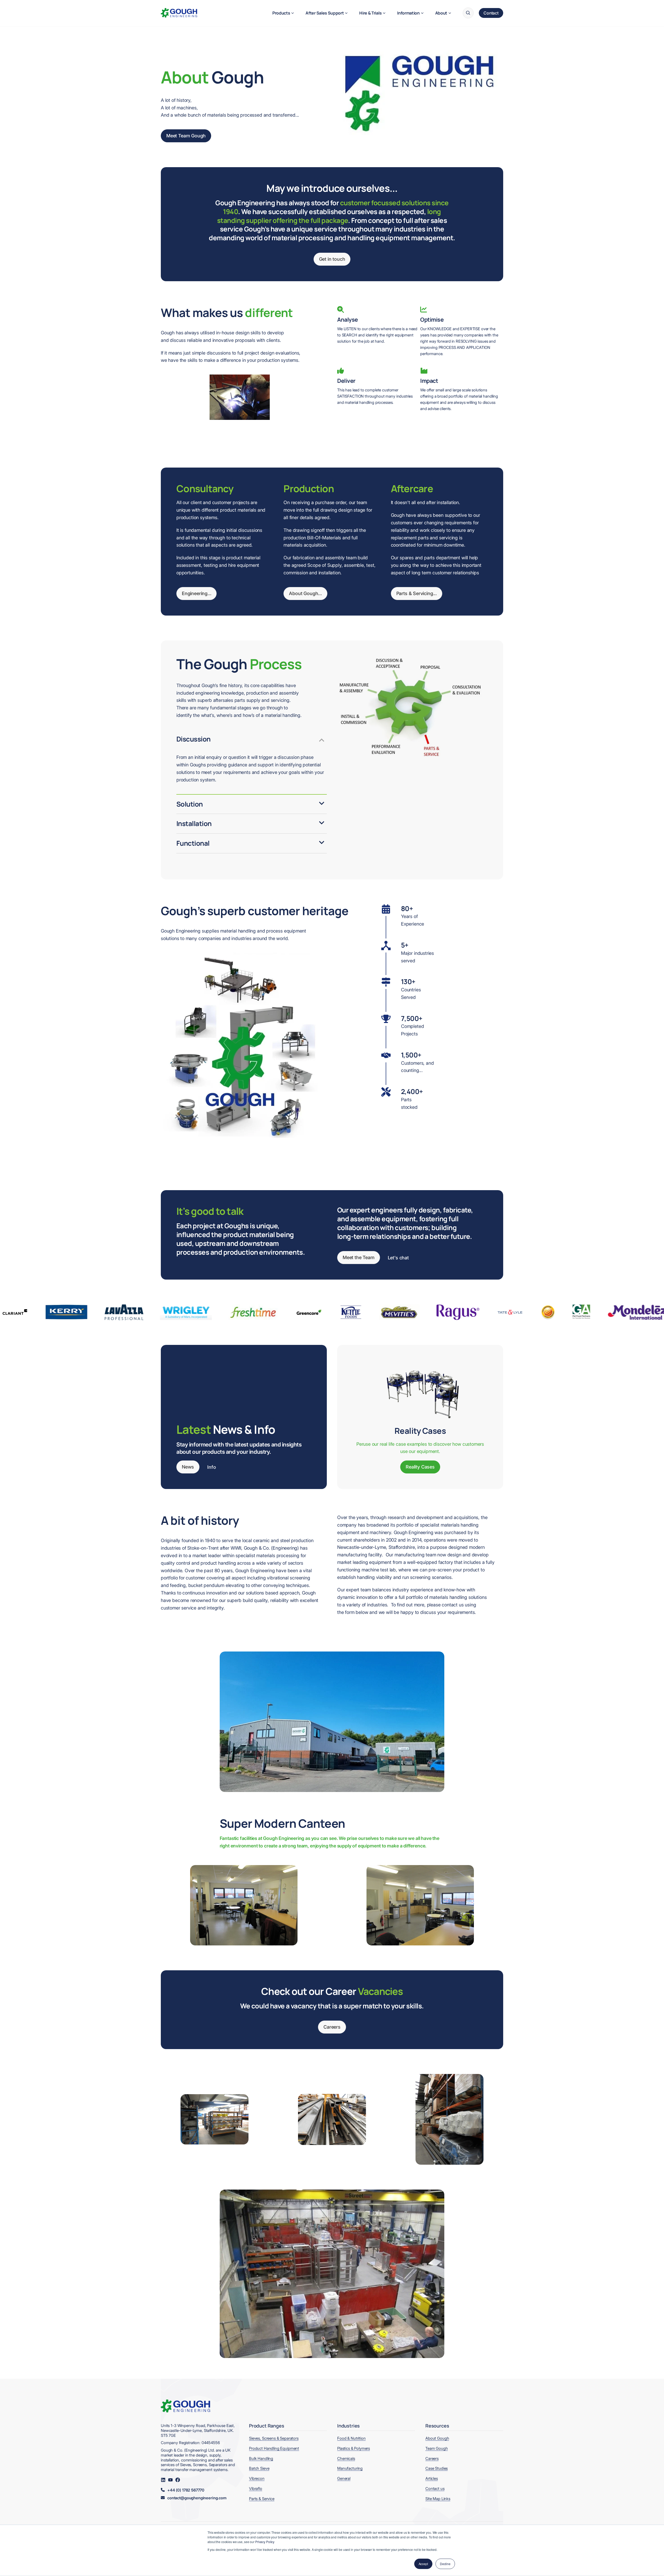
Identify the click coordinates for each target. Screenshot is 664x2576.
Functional (193, 843)
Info (212, 1467)
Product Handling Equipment (274, 2448)
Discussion (193, 739)
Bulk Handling (261, 2458)
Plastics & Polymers (354, 2448)
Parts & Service (262, 2499)
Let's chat (398, 1258)
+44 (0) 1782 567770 (186, 2490)
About (441, 13)
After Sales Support (325, 13)
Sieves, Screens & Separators (274, 2438)
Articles (432, 2478)
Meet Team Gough (186, 136)
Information (408, 13)
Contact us (435, 2489)
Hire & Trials (370, 13)
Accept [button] (423, 2564)
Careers (332, 2027)
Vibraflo (256, 2489)
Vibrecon (257, 2478)
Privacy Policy (265, 2542)
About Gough (437, 2438)
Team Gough (437, 2448)
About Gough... (305, 593)
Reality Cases (420, 1467)
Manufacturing (350, 2468)
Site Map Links (438, 2499)
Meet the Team (359, 1257)
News (188, 1467)
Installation (194, 823)
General (344, 2478)
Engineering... (196, 593)
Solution (190, 804)
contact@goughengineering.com (197, 2498)
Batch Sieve (259, 2468)
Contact (491, 13)
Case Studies (437, 2468)
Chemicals (346, 2458)
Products (281, 13)
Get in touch (332, 259)
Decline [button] (445, 2564)
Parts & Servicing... (417, 593)
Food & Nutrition (351, 2438)
